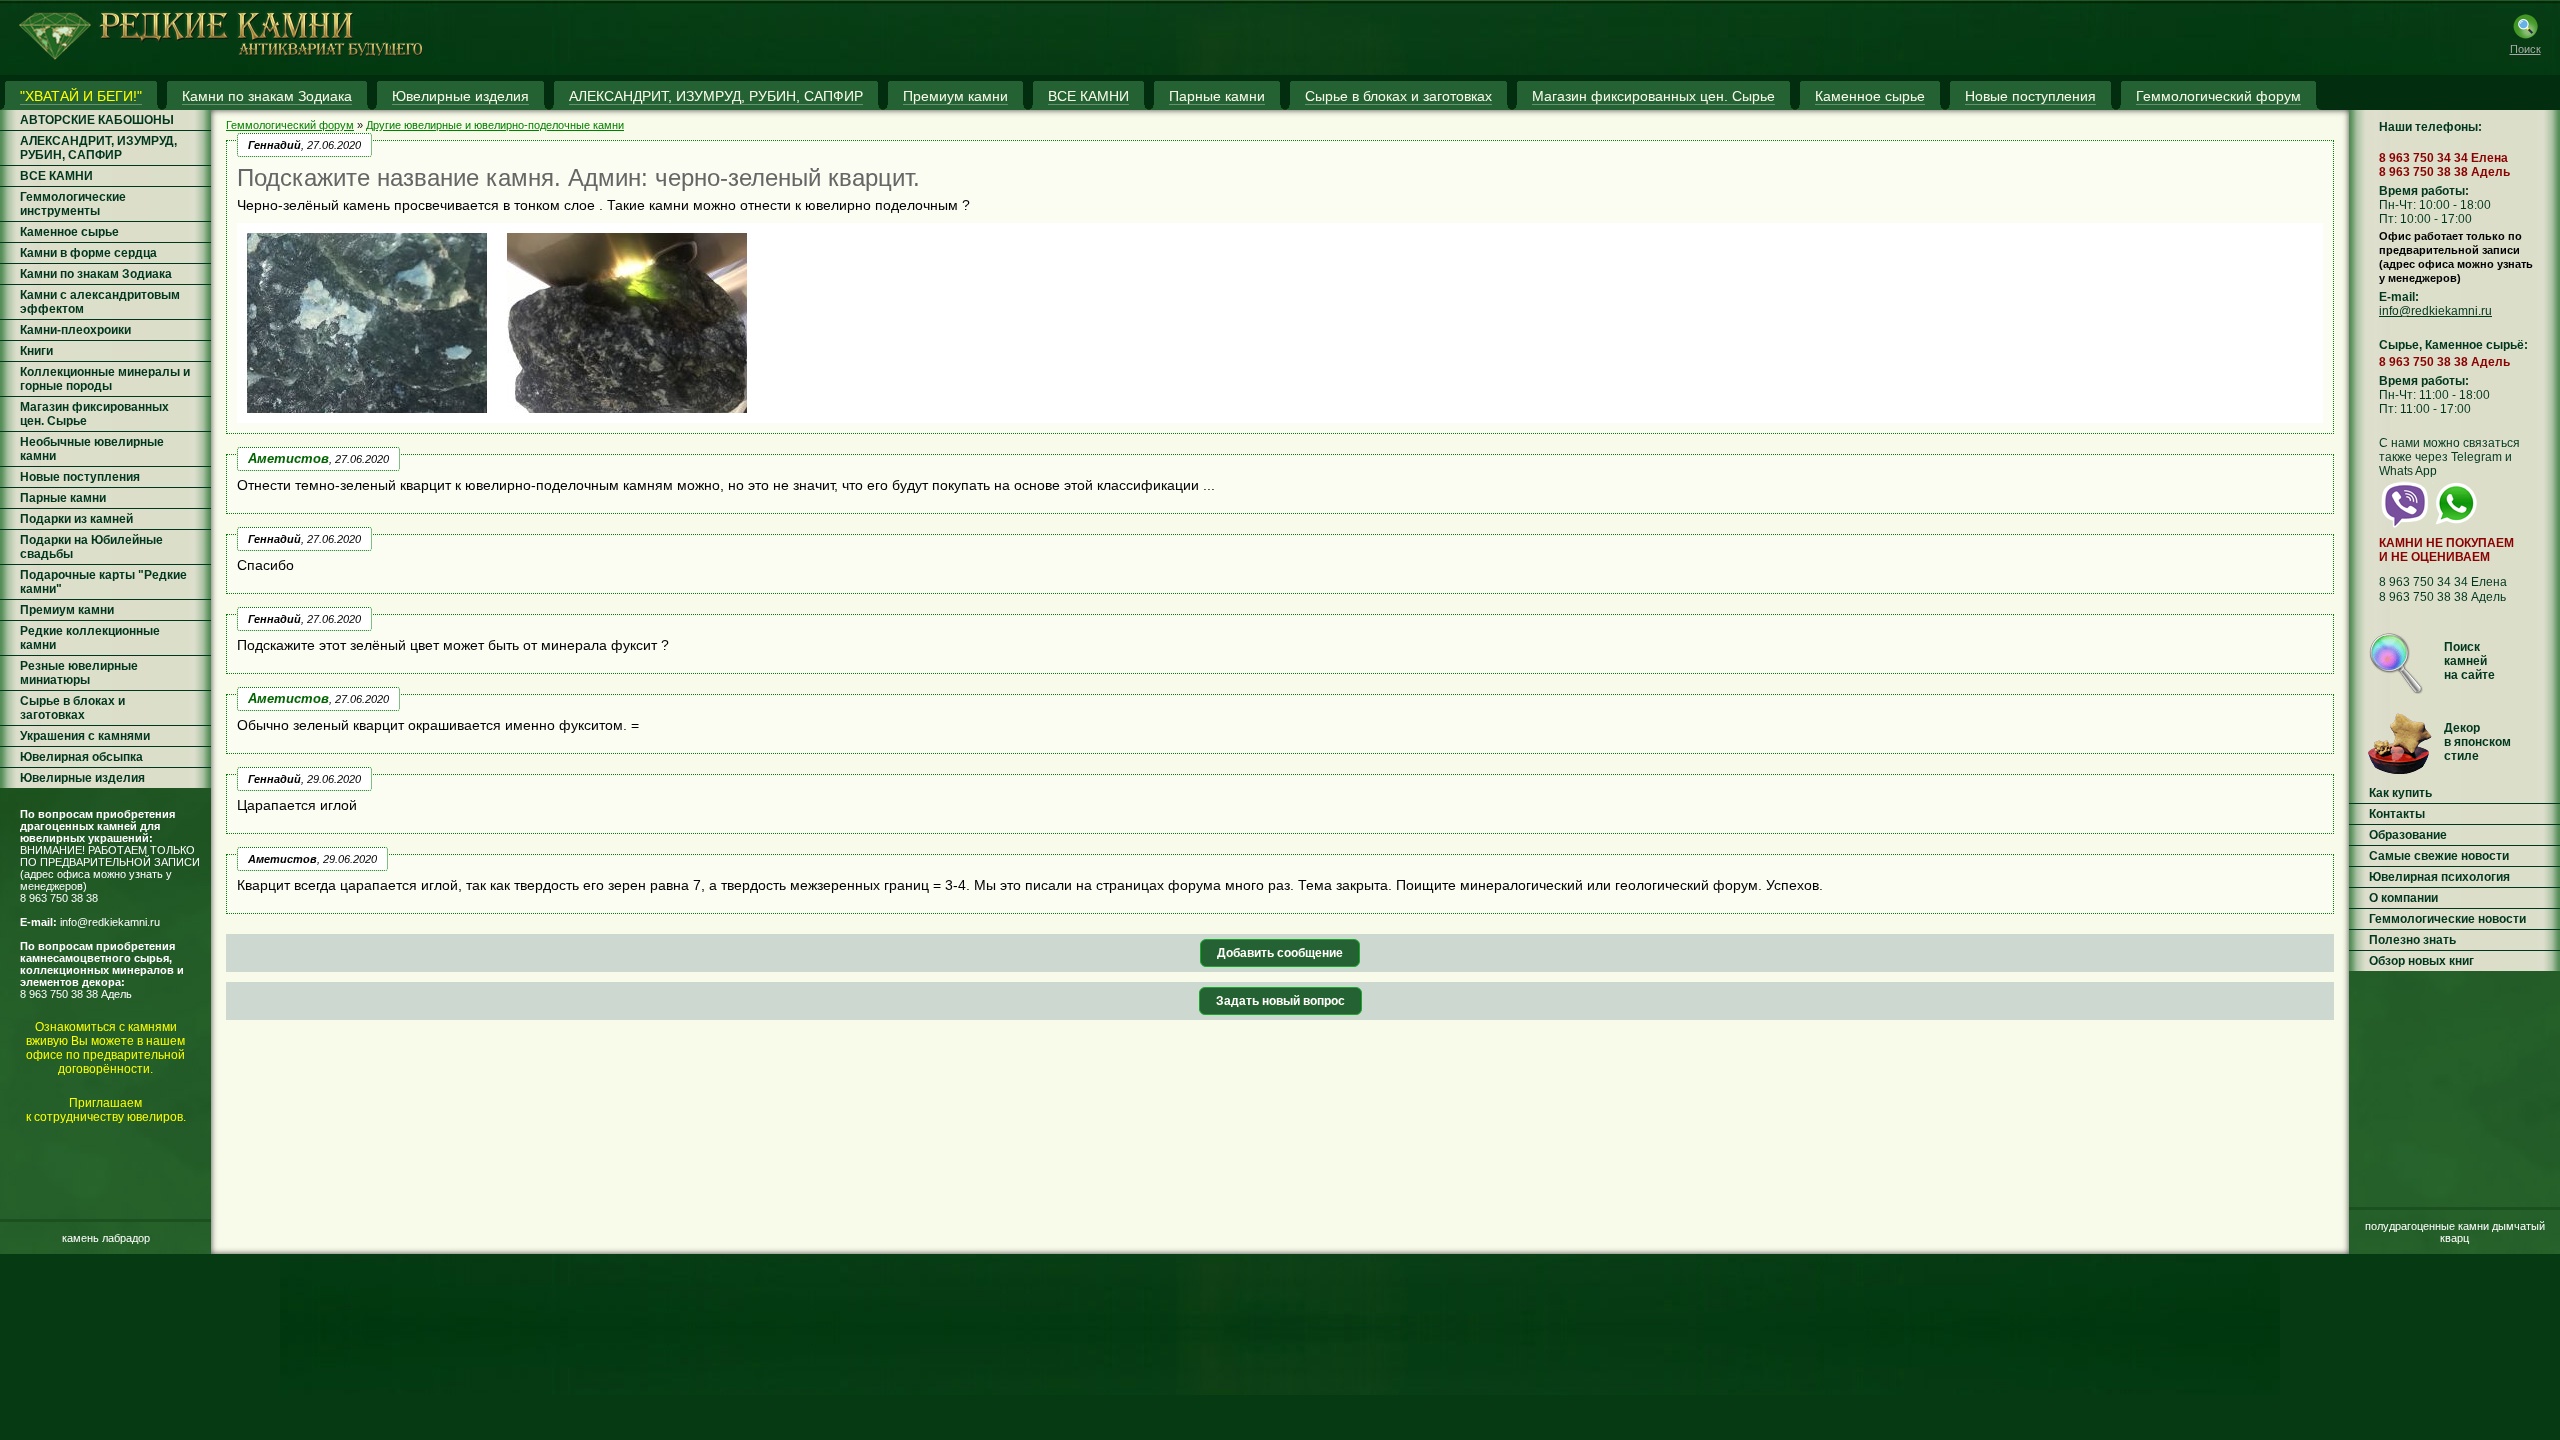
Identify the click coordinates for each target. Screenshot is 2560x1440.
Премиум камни (67, 610)
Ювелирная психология (2439, 877)
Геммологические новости (2447, 919)
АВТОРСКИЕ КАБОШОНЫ (97, 120)
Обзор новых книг (2421, 961)
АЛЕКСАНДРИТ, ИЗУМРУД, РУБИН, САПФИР (98, 148)
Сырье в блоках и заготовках (72, 708)
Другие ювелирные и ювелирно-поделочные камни (495, 125)
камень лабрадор (106, 1238)
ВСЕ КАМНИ (56, 176)
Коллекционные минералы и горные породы (105, 379)
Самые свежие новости (2439, 856)
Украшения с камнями (85, 736)
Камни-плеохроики (75, 330)
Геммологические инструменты (73, 204)
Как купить (2400, 793)
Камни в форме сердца (88, 253)
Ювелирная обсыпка (81, 757)
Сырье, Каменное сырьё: (2453, 345)
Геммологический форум (290, 125)
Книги (36, 351)
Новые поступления (80, 477)
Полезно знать (2412, 940)
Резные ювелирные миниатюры (79, 673)
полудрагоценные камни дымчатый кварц (2455, 1232)
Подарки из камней (76, 519)
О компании (2403, 898)
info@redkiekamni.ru (110, 922)
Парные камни (63, 498)
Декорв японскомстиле (2477, 742)
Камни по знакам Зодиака (96, 274)
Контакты (2397, 814)
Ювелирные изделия (82, 778)
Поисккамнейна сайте (2469, 661)
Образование (2408, 835)
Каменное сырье (69, 232)
